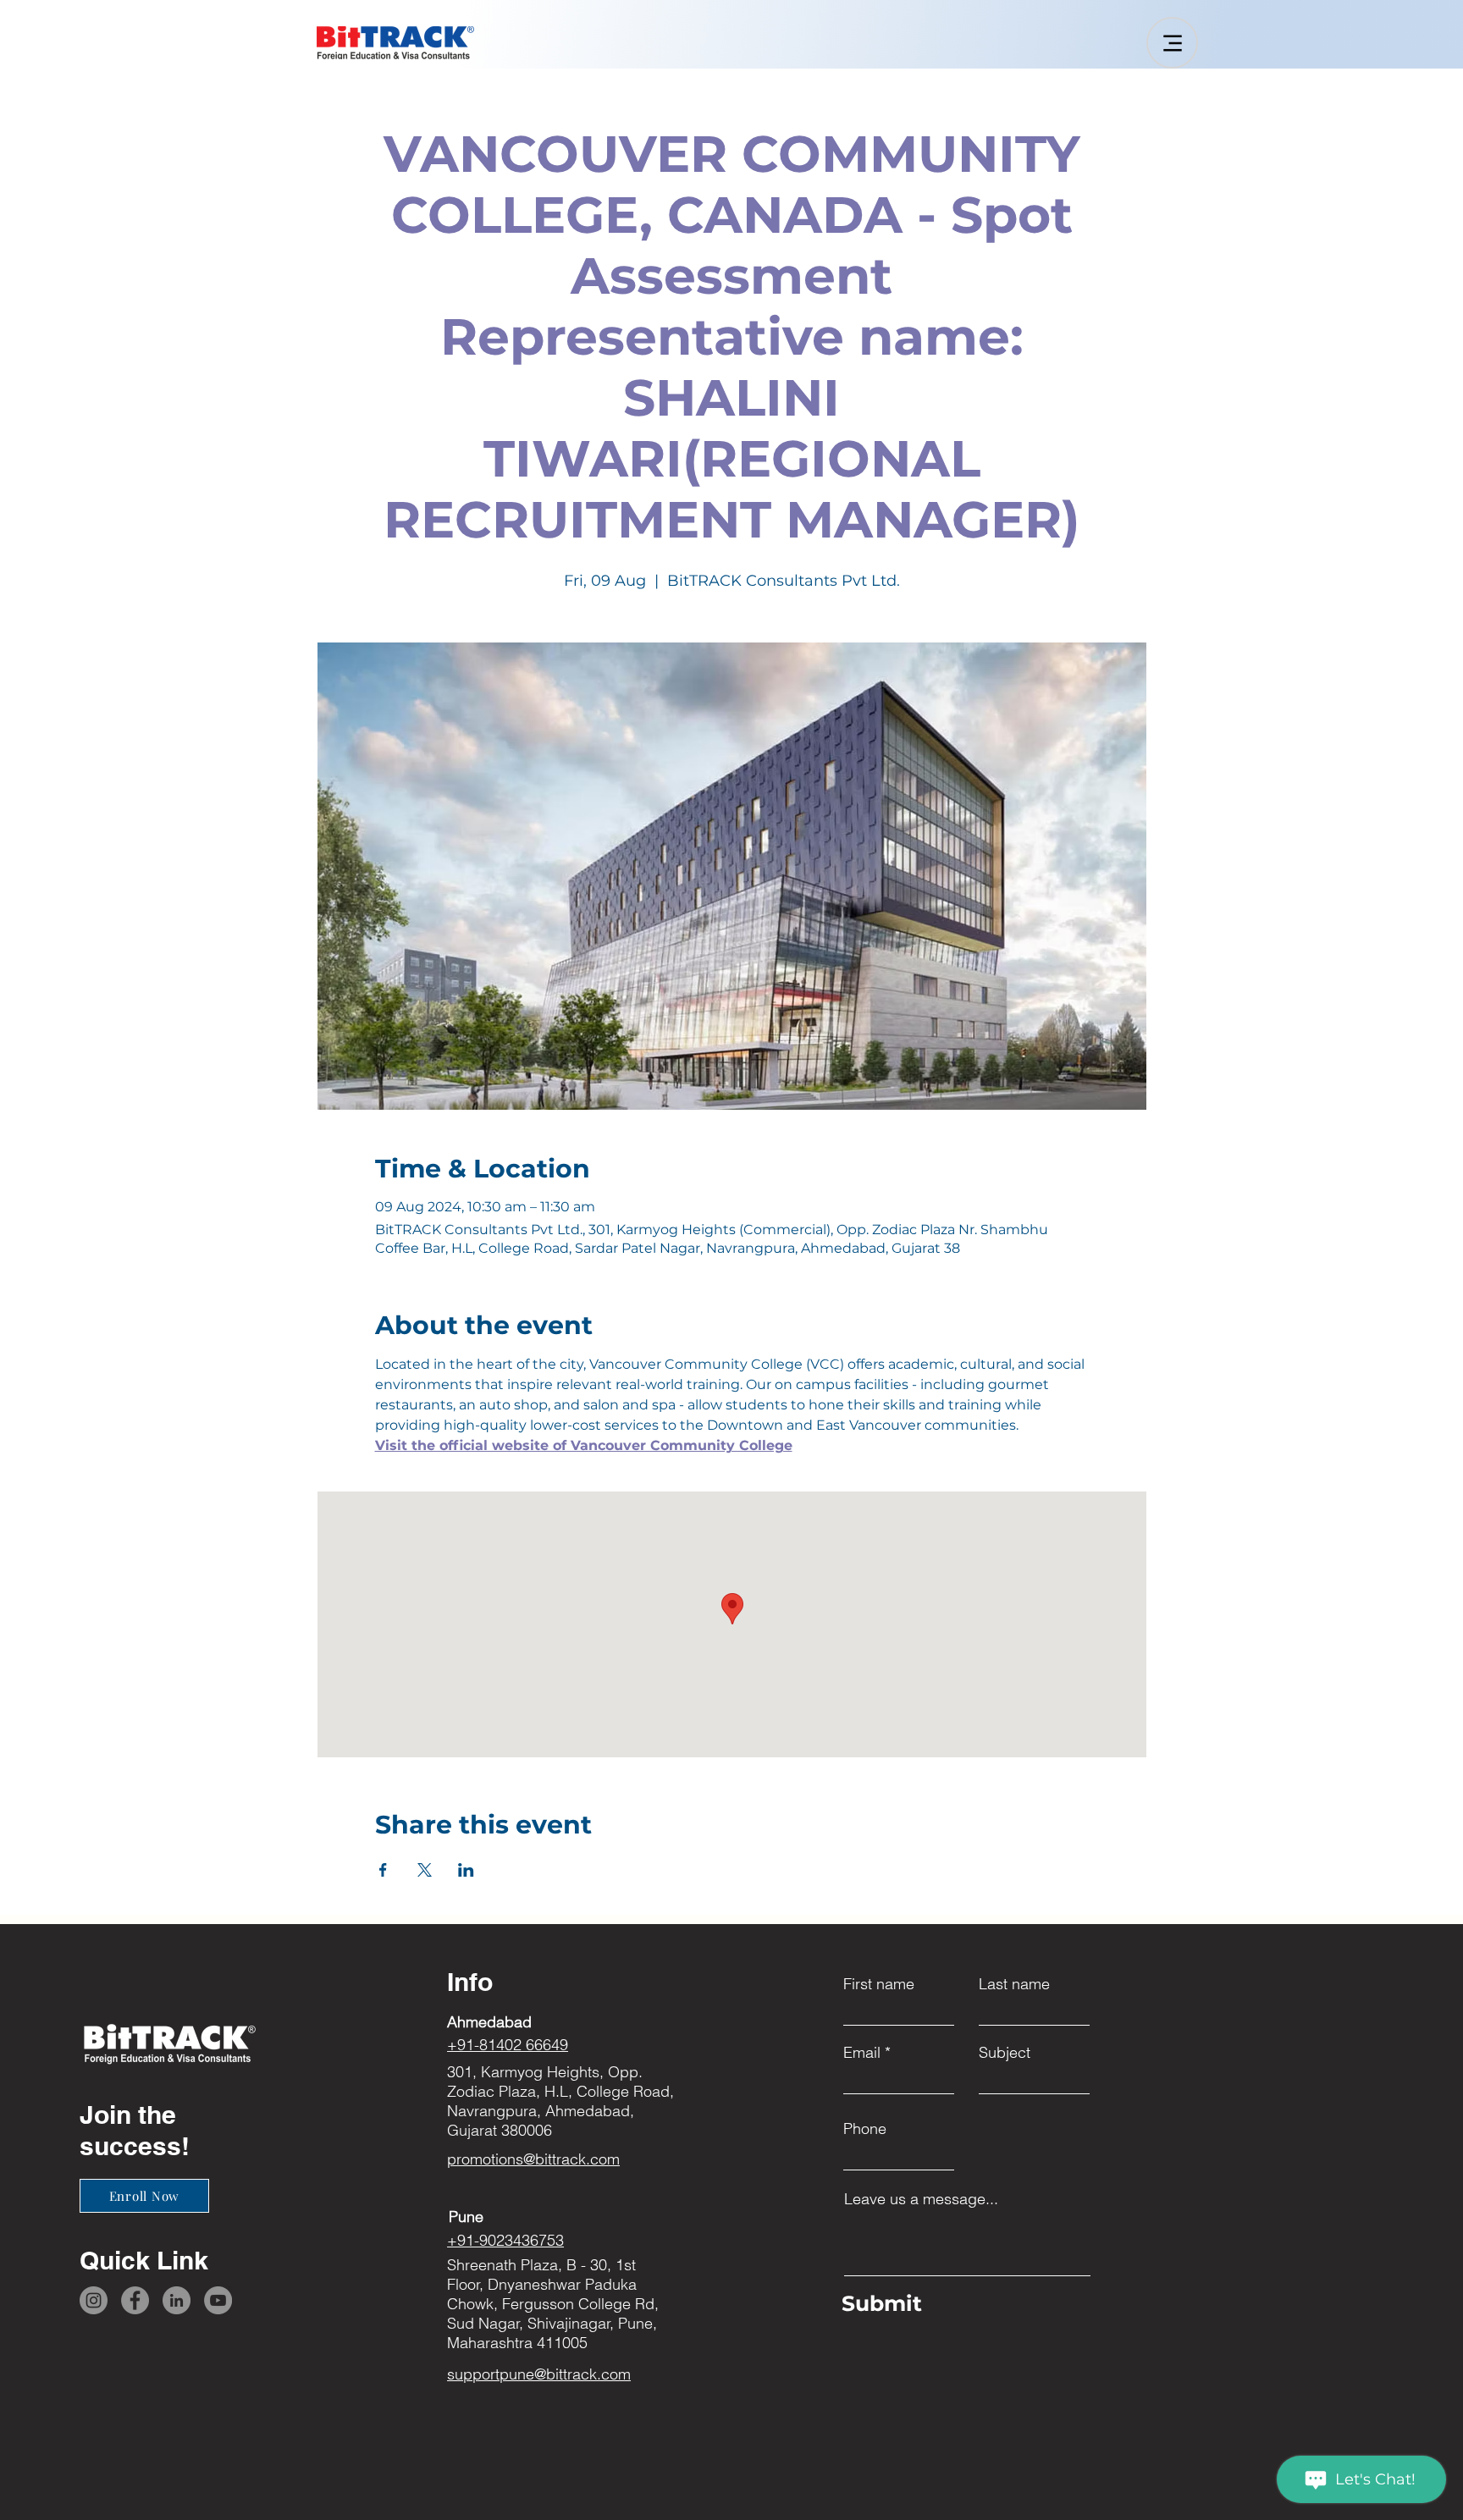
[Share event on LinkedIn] (466, 1870)
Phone (865, 2129)
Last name (1014, 1984)
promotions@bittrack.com (533, 2159)
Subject (1005, 2053)
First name (879, 1984)
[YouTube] (218, 2300)
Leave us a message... (921, 2199)
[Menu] (1172, 43)
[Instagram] (94, 2300)
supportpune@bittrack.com (539, 2374)
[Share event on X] (425, 1870)
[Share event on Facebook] (383, 1870)
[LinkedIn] (177, 2300)
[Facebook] (135, 2300)
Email (862, 2053)
